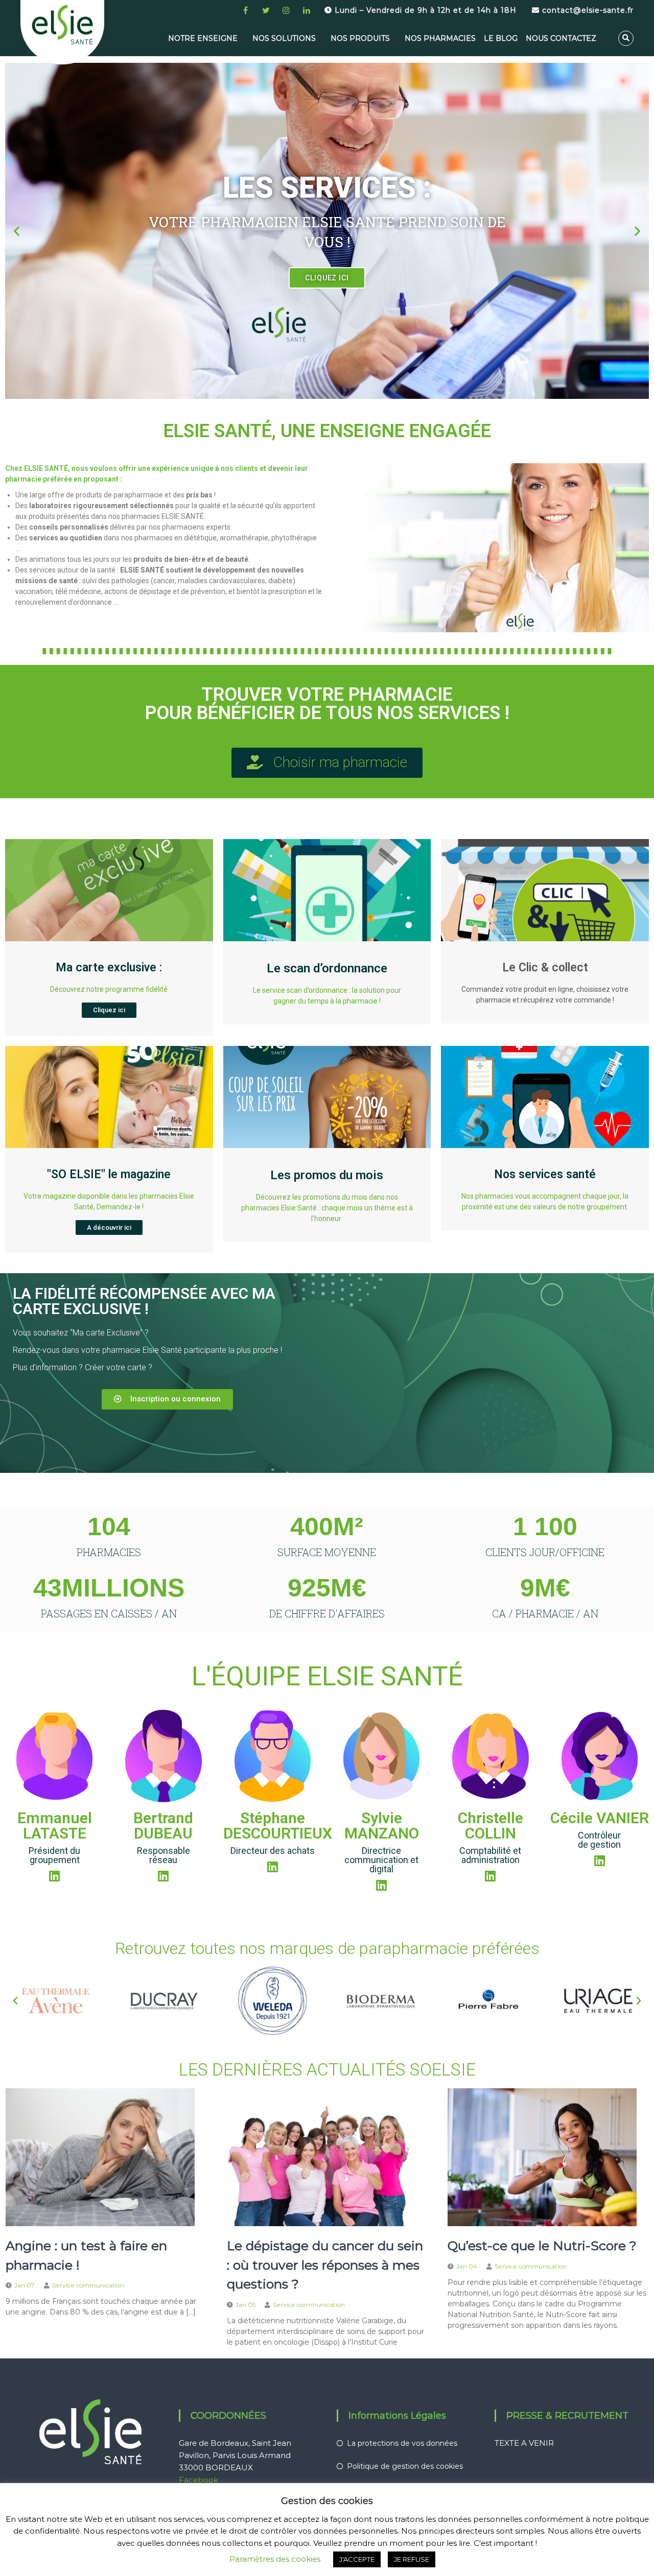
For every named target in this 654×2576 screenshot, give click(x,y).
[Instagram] (286, 10)
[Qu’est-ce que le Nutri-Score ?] (542, 2157)
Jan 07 (25, 2285)
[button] (17, 231)
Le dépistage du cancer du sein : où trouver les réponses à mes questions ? (325, 2265)
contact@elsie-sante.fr (587, 10)
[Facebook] (245, 10)
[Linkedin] (307, 10)
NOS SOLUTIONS (284, 38)
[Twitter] (266, 10)
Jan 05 (246, 2305)
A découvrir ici (109, 1227)
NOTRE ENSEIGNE (203, 38)
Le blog (501, 38)
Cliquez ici (109, 1010)
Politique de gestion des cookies (405, 2466)
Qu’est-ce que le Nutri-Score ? (542, 2246)
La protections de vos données (402, 2443)
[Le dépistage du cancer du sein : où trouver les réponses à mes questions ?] (321, 2157)
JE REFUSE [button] (412, 2559)
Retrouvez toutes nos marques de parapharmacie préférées (327, 1948)
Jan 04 (467, 2266)
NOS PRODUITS (360, 38)
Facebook (198, 2480)
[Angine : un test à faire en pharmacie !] (100, 2157)
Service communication (88, 2285)
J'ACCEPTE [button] (357, 2559)
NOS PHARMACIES (440, 38)
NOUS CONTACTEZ (561, 38)
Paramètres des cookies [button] (275, 2559)
